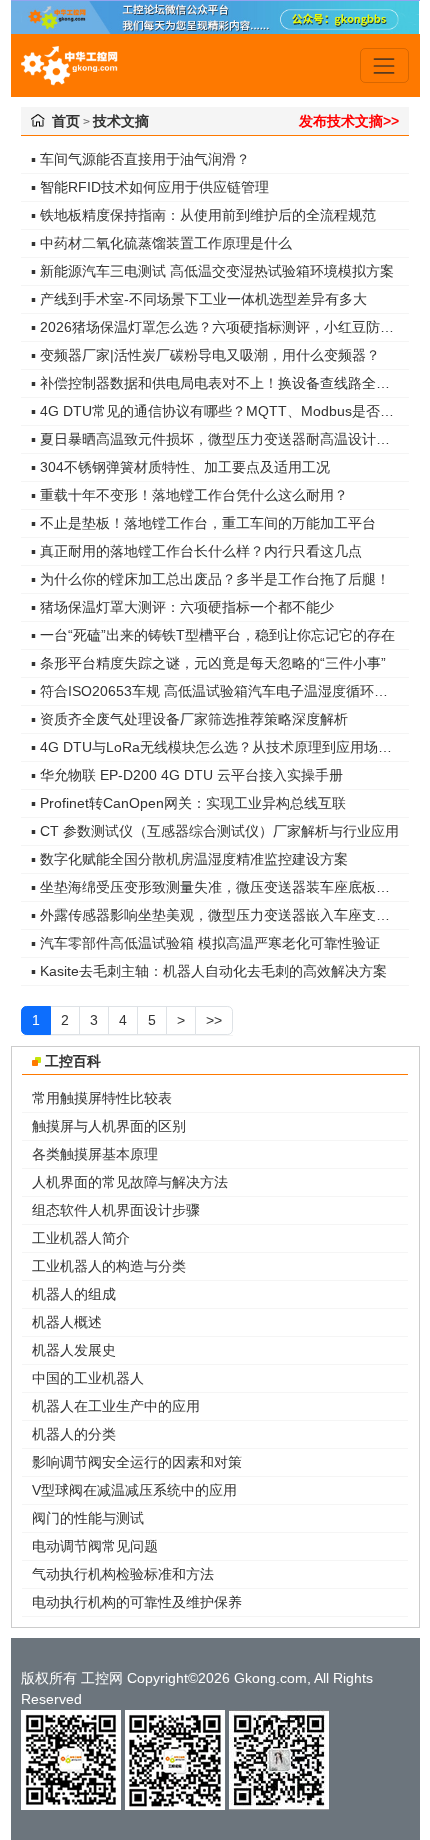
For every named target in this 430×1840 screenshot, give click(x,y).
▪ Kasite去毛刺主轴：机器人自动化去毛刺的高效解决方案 (209, 971)
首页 (66, 121)
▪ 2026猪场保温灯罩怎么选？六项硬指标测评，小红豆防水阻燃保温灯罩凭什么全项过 (220, 327)
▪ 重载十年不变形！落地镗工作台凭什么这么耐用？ (189, 495)
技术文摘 (121, 121)
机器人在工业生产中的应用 (116, 1406)
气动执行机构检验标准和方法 (123, 1574)
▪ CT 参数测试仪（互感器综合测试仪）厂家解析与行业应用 (215, 831)
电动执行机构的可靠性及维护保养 (137, 1602)
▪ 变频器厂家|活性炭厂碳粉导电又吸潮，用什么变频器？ (205, 355)
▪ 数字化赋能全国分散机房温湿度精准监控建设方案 (189, 859)
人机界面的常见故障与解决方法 (130, 1182)
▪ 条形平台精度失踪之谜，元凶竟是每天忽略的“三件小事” (208, 663)
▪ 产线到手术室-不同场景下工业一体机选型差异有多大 (199, 299)
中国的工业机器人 (88, 1378)
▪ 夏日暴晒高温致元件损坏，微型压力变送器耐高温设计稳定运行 (220, 439)
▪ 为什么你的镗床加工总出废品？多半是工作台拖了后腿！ (210, 579)
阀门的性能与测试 (88, 1518)
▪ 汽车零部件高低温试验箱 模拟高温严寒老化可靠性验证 (205, 943)
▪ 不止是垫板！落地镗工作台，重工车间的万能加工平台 (203, 523)
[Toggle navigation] (384, 65)
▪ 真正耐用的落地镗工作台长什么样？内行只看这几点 (196, 551)
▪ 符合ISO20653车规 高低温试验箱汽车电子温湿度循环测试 (216, 691)
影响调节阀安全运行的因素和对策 (137, 1462)
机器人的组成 (74, 1294)
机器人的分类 (74, 1434)
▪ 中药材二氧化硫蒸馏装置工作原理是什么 (161, 243)
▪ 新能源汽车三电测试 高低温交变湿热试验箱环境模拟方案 (212, 271)
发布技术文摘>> (349, 121)
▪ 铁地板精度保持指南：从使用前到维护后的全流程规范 (203, 215)
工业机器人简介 (81, 1238)
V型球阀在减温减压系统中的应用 (134, 1490)
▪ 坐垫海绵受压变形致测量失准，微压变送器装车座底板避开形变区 (220, 887)
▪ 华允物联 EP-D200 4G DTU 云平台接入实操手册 (187, 775)
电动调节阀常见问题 (95, 1546)
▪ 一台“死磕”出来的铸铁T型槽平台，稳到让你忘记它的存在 (213, 635)
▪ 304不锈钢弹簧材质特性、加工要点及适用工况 (180, 467)
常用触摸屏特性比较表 (102, 1098)
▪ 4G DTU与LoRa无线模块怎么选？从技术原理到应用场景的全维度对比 (220, 747)
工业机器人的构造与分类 (109, 1266)
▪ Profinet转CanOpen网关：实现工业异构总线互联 (188, 803)
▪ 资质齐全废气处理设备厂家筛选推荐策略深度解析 (189, 719)
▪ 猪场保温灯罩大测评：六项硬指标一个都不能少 (182, 607)
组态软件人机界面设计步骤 (116, 1210)
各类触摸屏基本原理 (95, 1154)
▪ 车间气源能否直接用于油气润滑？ (140, 159)
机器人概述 (67, 1322)
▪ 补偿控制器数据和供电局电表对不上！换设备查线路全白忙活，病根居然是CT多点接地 (220, 383)
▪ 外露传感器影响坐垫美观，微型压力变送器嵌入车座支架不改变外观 (220, 915)
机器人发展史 (74, 1350)
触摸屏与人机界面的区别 (109, 1126)
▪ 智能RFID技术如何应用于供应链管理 (150, 187)
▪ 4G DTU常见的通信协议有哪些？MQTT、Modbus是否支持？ (220, 411)
